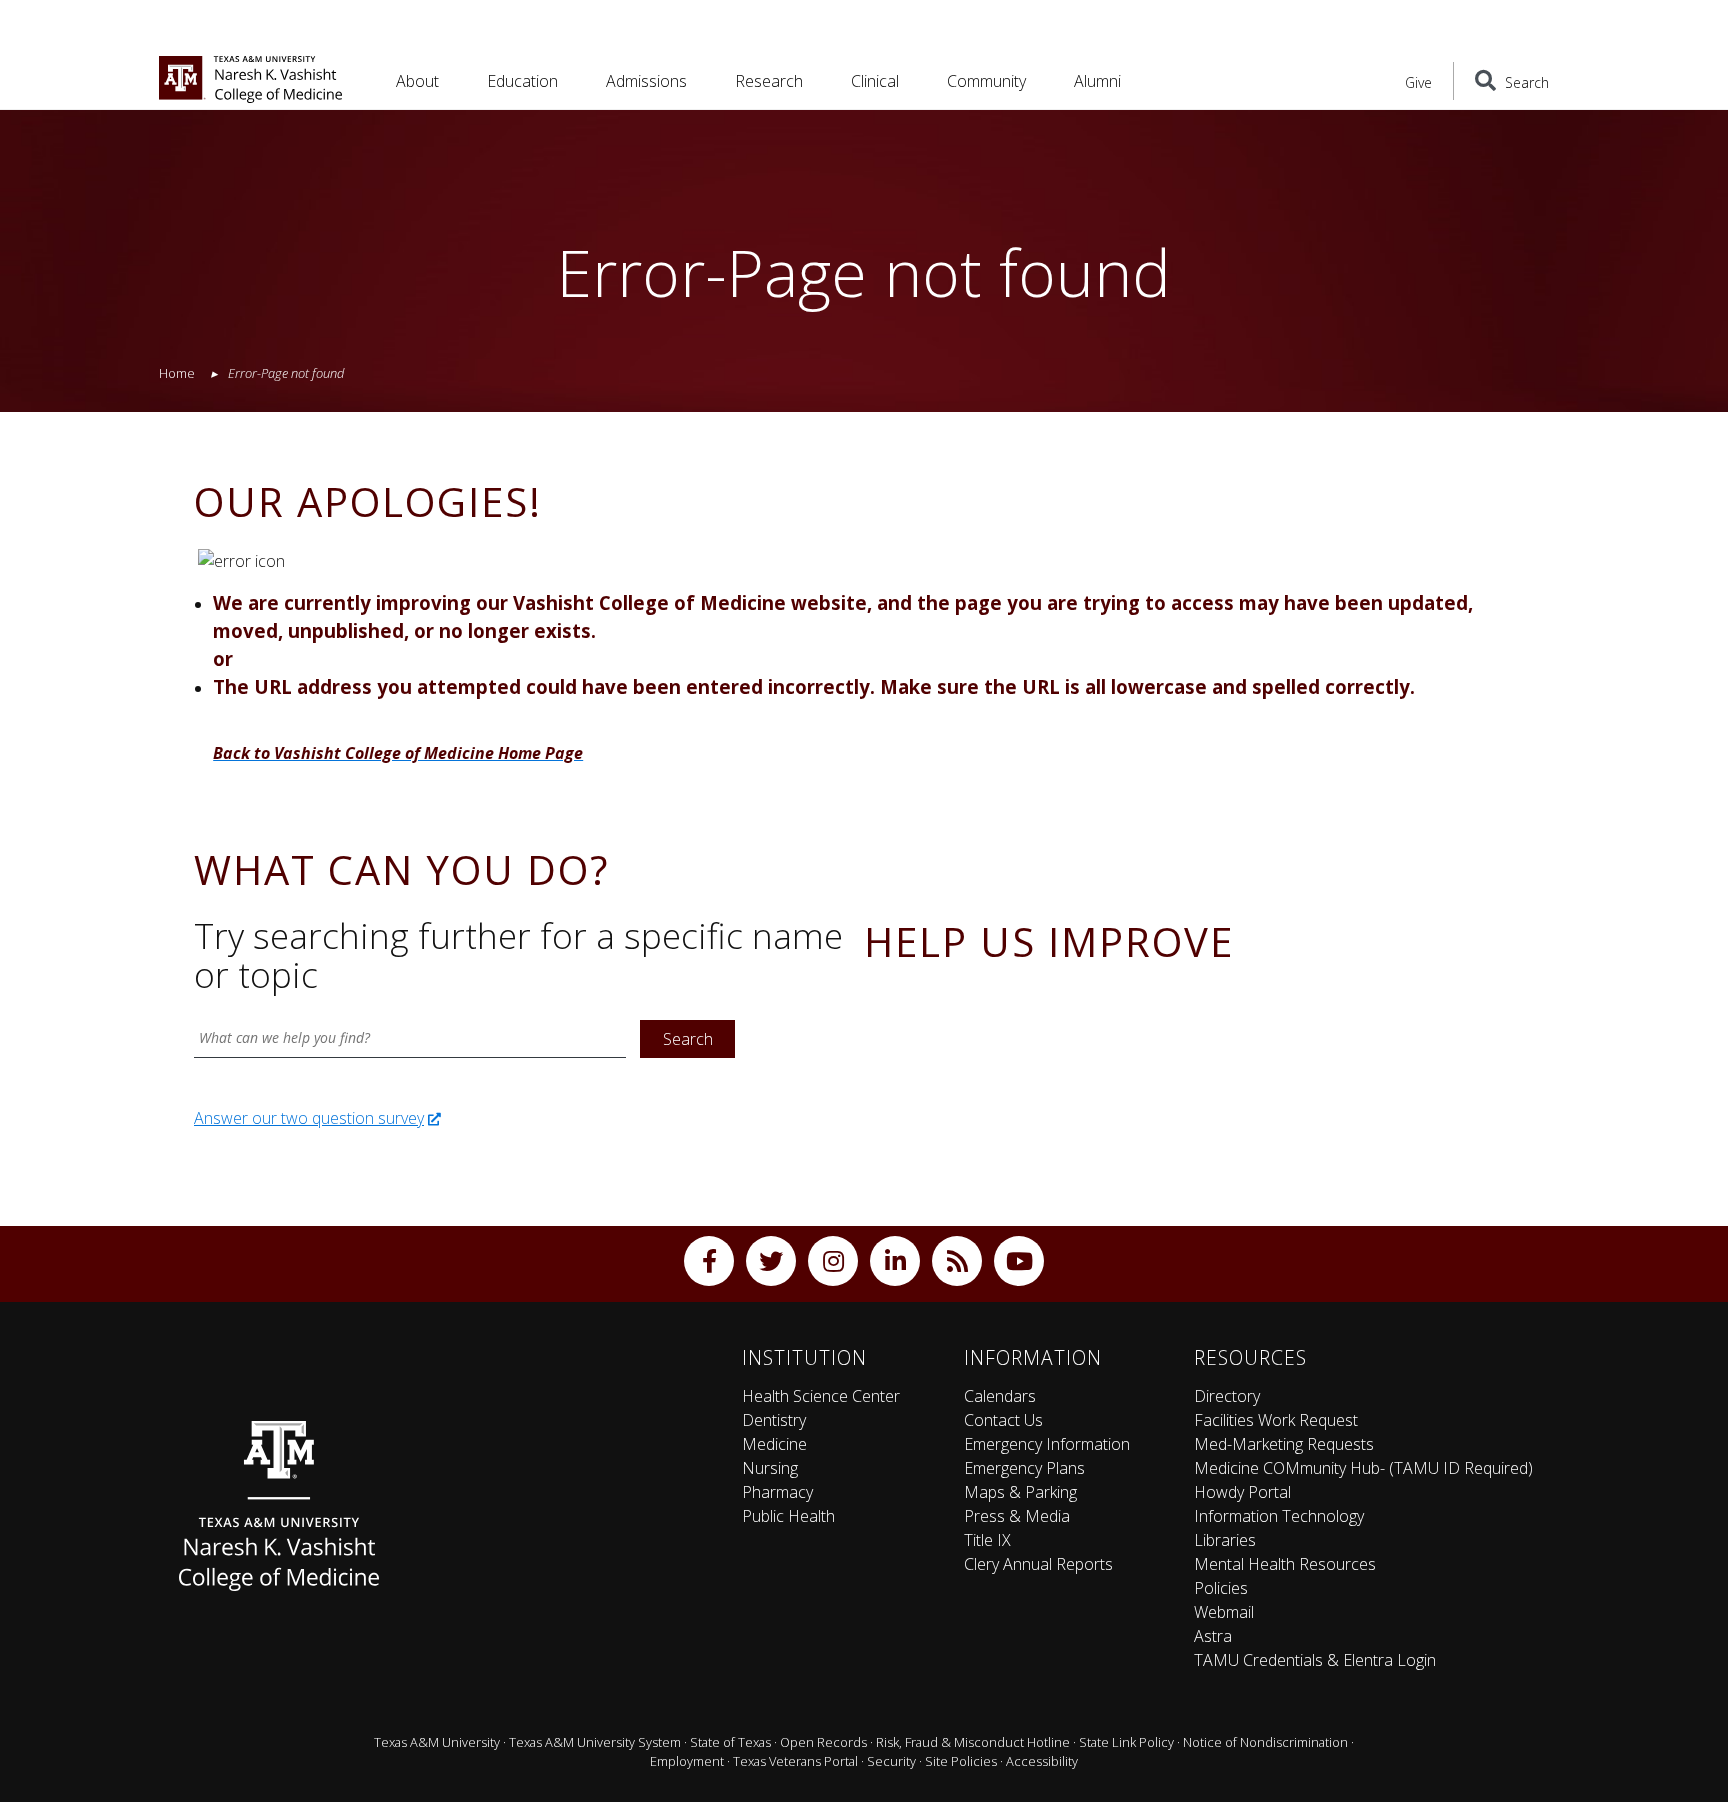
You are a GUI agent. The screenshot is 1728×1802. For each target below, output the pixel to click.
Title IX (987, 1540)
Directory (1227, 1396)
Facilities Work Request (1276, 1420)
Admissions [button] (646, 81)
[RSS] (957, 1261)
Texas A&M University (437, 1742)
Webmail (1224, 1612)
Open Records (823, 1742)
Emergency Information (1047, 1444)
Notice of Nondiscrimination (1265, 1742)
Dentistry (774, 1420)
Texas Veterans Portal (795, 1761)
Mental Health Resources (1285, 1564)
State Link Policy (1126, 1742)
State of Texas (730, 1742)
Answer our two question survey (309, 1118)
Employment (687, 1761)
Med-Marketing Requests (1284, 1444)
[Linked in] (895, 1261)
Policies (1221, 1588)
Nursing (770, 1468)
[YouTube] (1019, 1261)
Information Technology (1279, 1516)
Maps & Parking (1020, 1492)
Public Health (788, 1516)
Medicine (774, 1444)
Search (688, 1039)
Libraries (1225, 1540)
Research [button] (769, 81)
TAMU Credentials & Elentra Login (1315, 1660)
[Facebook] (709, 1261)
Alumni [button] (1097, 81)
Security (891, 1761)
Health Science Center (821, 1396)
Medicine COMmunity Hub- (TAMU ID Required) (1363, 1468)
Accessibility (1042, 1761)
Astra (1213, 1636)
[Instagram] (833, 1261)
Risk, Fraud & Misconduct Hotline (973, 1742)
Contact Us (1003, 1420)
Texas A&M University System (595, 1742)
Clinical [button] (875, 81)
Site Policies (961, 1761)
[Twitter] (771, 1261)
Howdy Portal (1242, 1492)
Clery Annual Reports (1038, 1564)
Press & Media (1017, 1516)
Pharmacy (777, 1492)
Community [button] (986, 81)
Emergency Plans (1024, 1468)
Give (1418, 82)
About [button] (417, 81)
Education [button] (522, 81)
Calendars (1000, 1396)
